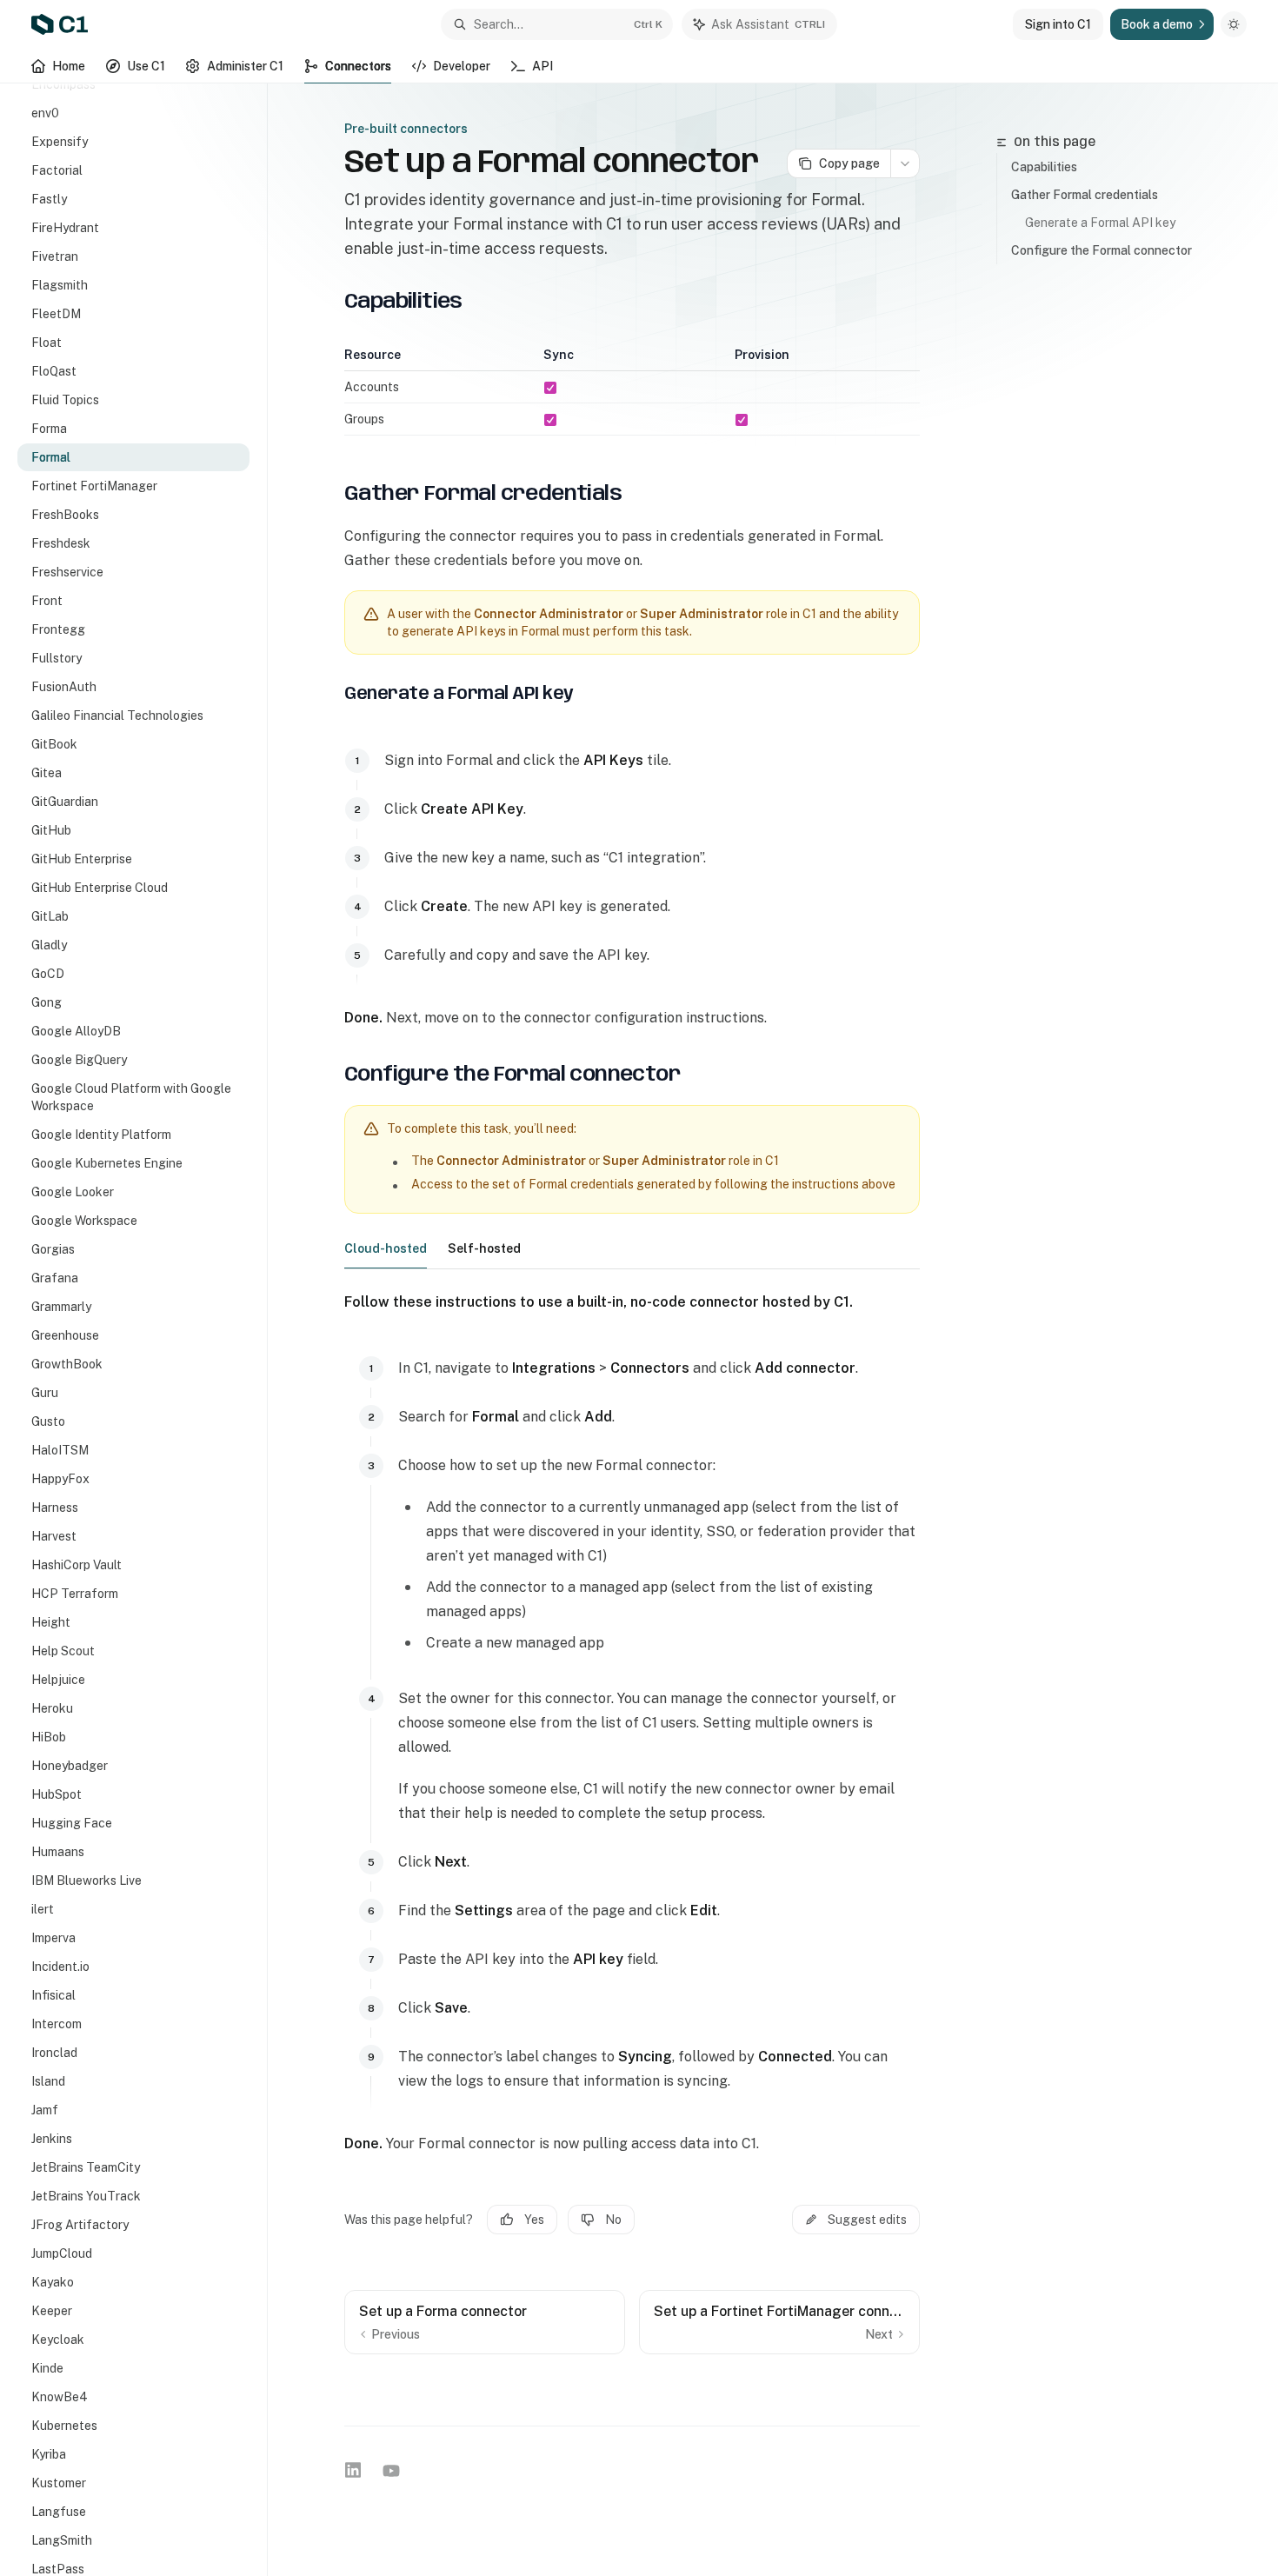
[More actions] (905, 163)
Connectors (358, 66)
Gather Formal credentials (1085, 195)
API (542, 66)
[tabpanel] (632, 1723)
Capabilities (1044, 167)
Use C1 (146, 66)
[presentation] (142, 1330)
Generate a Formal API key (1100, 223)
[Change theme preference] (1234, 24)
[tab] (386, 1248)
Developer (462, 66)
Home (69, 66)
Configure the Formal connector (1102, 250)
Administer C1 (245, 66)
